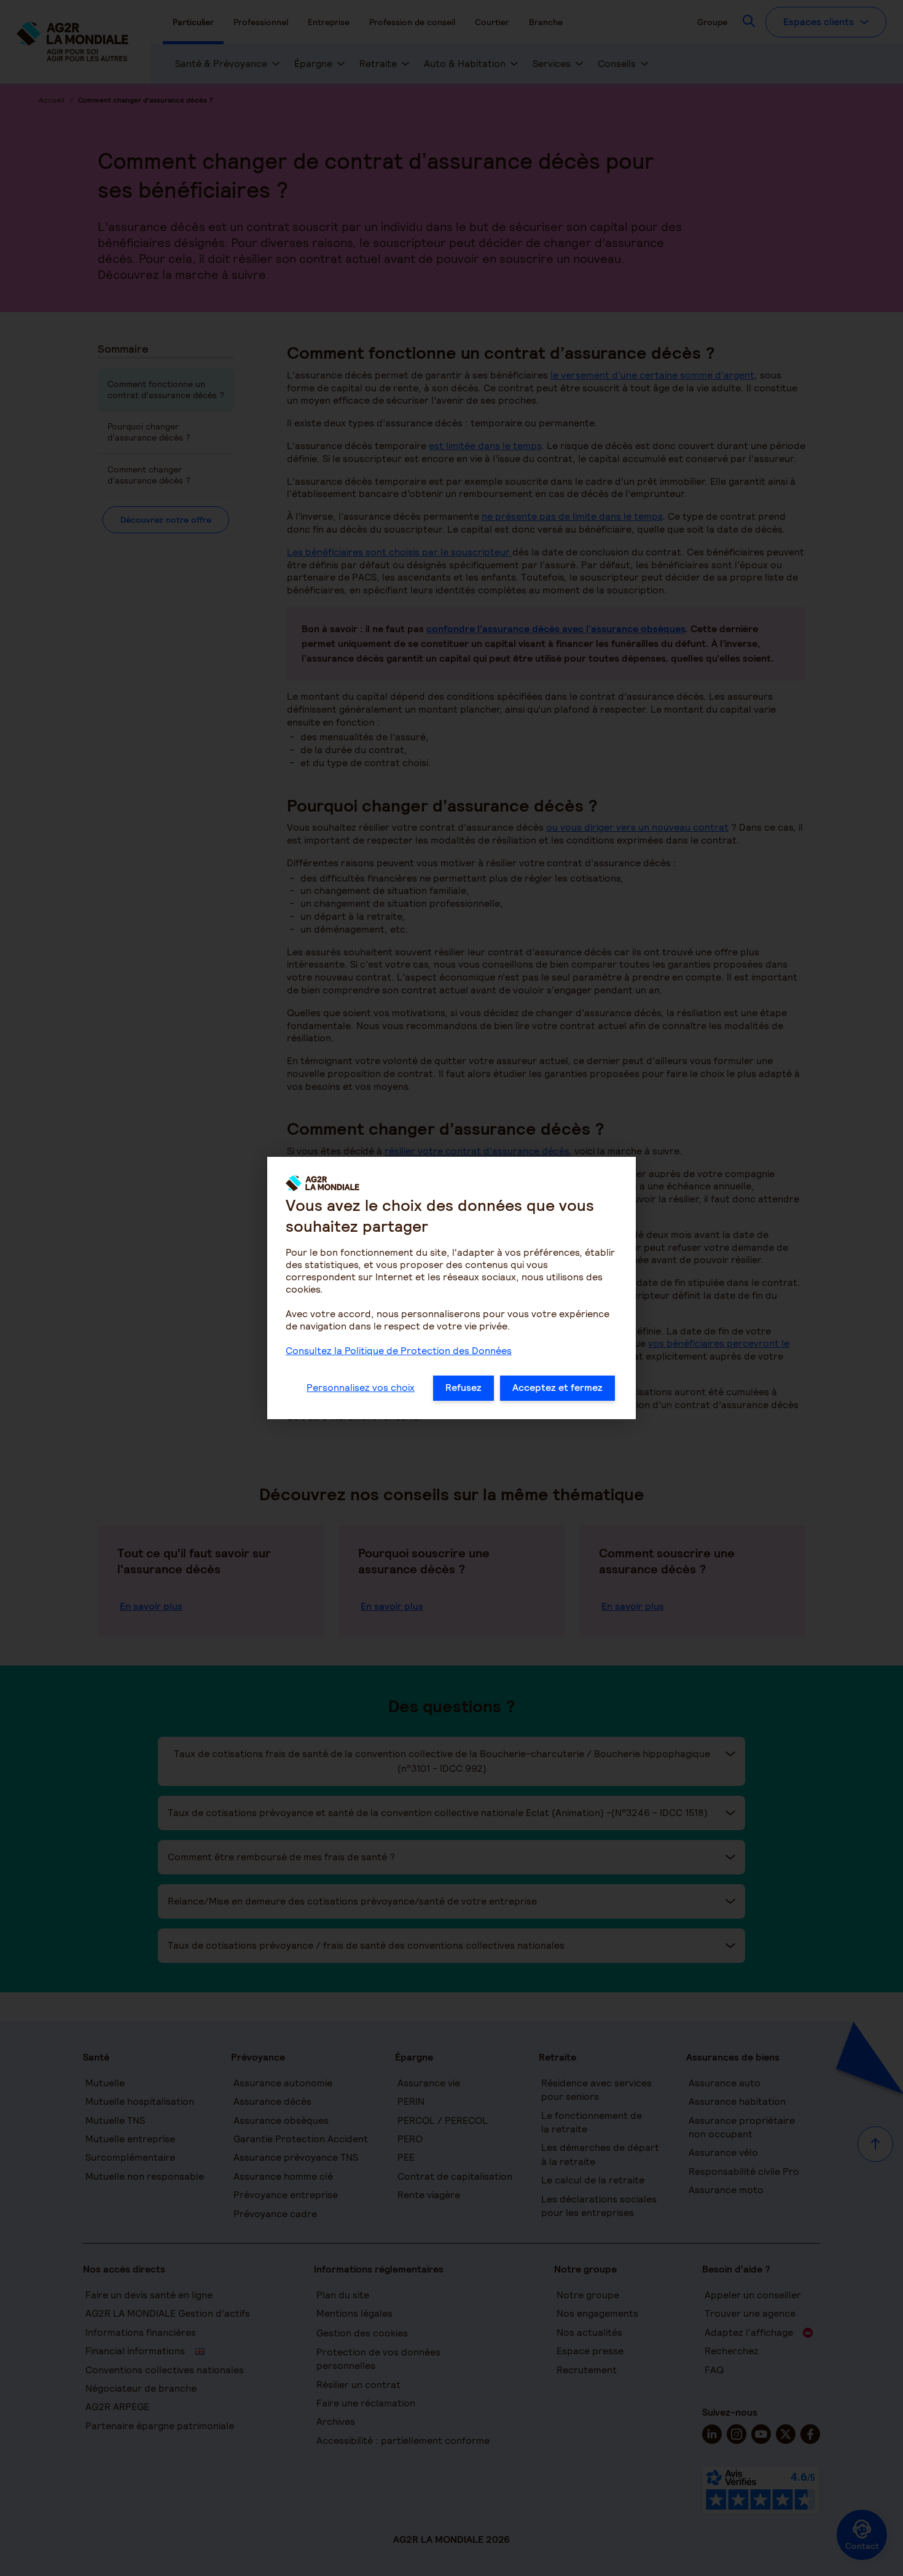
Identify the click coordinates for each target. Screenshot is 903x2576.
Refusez (463, 1388)
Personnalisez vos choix (361, 1388)
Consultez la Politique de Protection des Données (399, 1351)
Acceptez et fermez (557, 1388)
